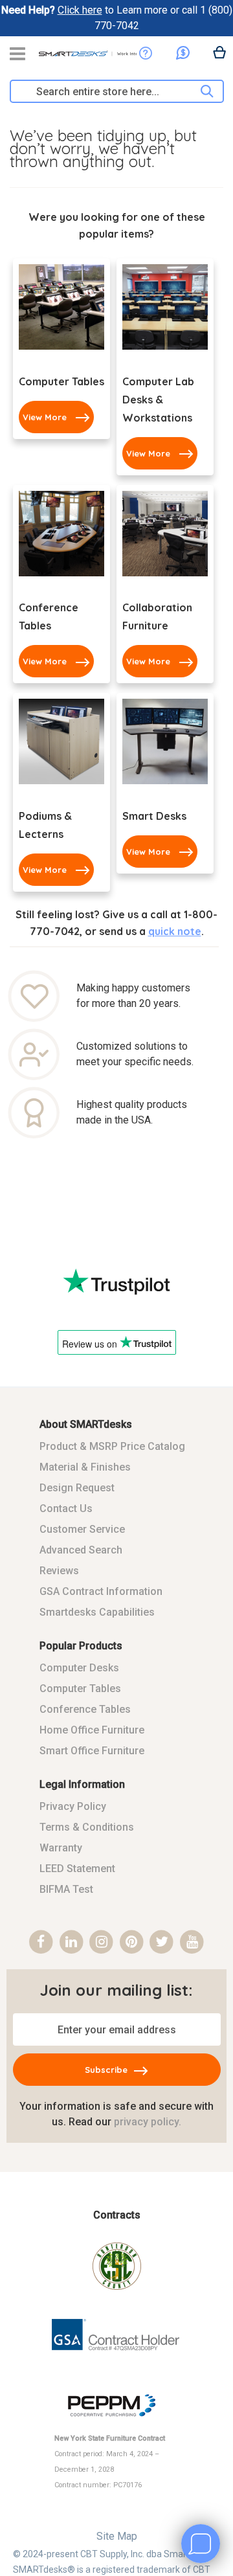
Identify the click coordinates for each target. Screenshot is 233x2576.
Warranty (61, 1848)
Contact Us (66, 1508)
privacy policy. (148, 2122)
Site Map (117, 2536)
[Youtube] (192, 1942)
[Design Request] (146, 53)
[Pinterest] (132, 1942)
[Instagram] (101, 1942)
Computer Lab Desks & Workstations (158, 400)
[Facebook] (41, 1942)
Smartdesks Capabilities (97, 1612)
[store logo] (87, 58)
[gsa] (117, 2360)
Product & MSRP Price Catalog (112, 1446)
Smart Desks (154, 816)
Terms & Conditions (87, 1827)
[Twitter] (162, 1942)
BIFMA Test (66, 1889)
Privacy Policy (73, 1806)
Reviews (59, 1571)
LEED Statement (77, 1869)
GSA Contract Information (101, 1591)
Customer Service (82, 1529)
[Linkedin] (72, 1942)
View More (45, 417)
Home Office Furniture (92, 1730)
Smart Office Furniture (92, 1751)
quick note (175, 931)
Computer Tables (61, 381)
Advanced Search (81, 1550)
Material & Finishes (85, 1467)
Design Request (77, 1488)
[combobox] (110, 91)
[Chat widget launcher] (201, 2544)
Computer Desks (79, 1668)
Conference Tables (85, 1709)
